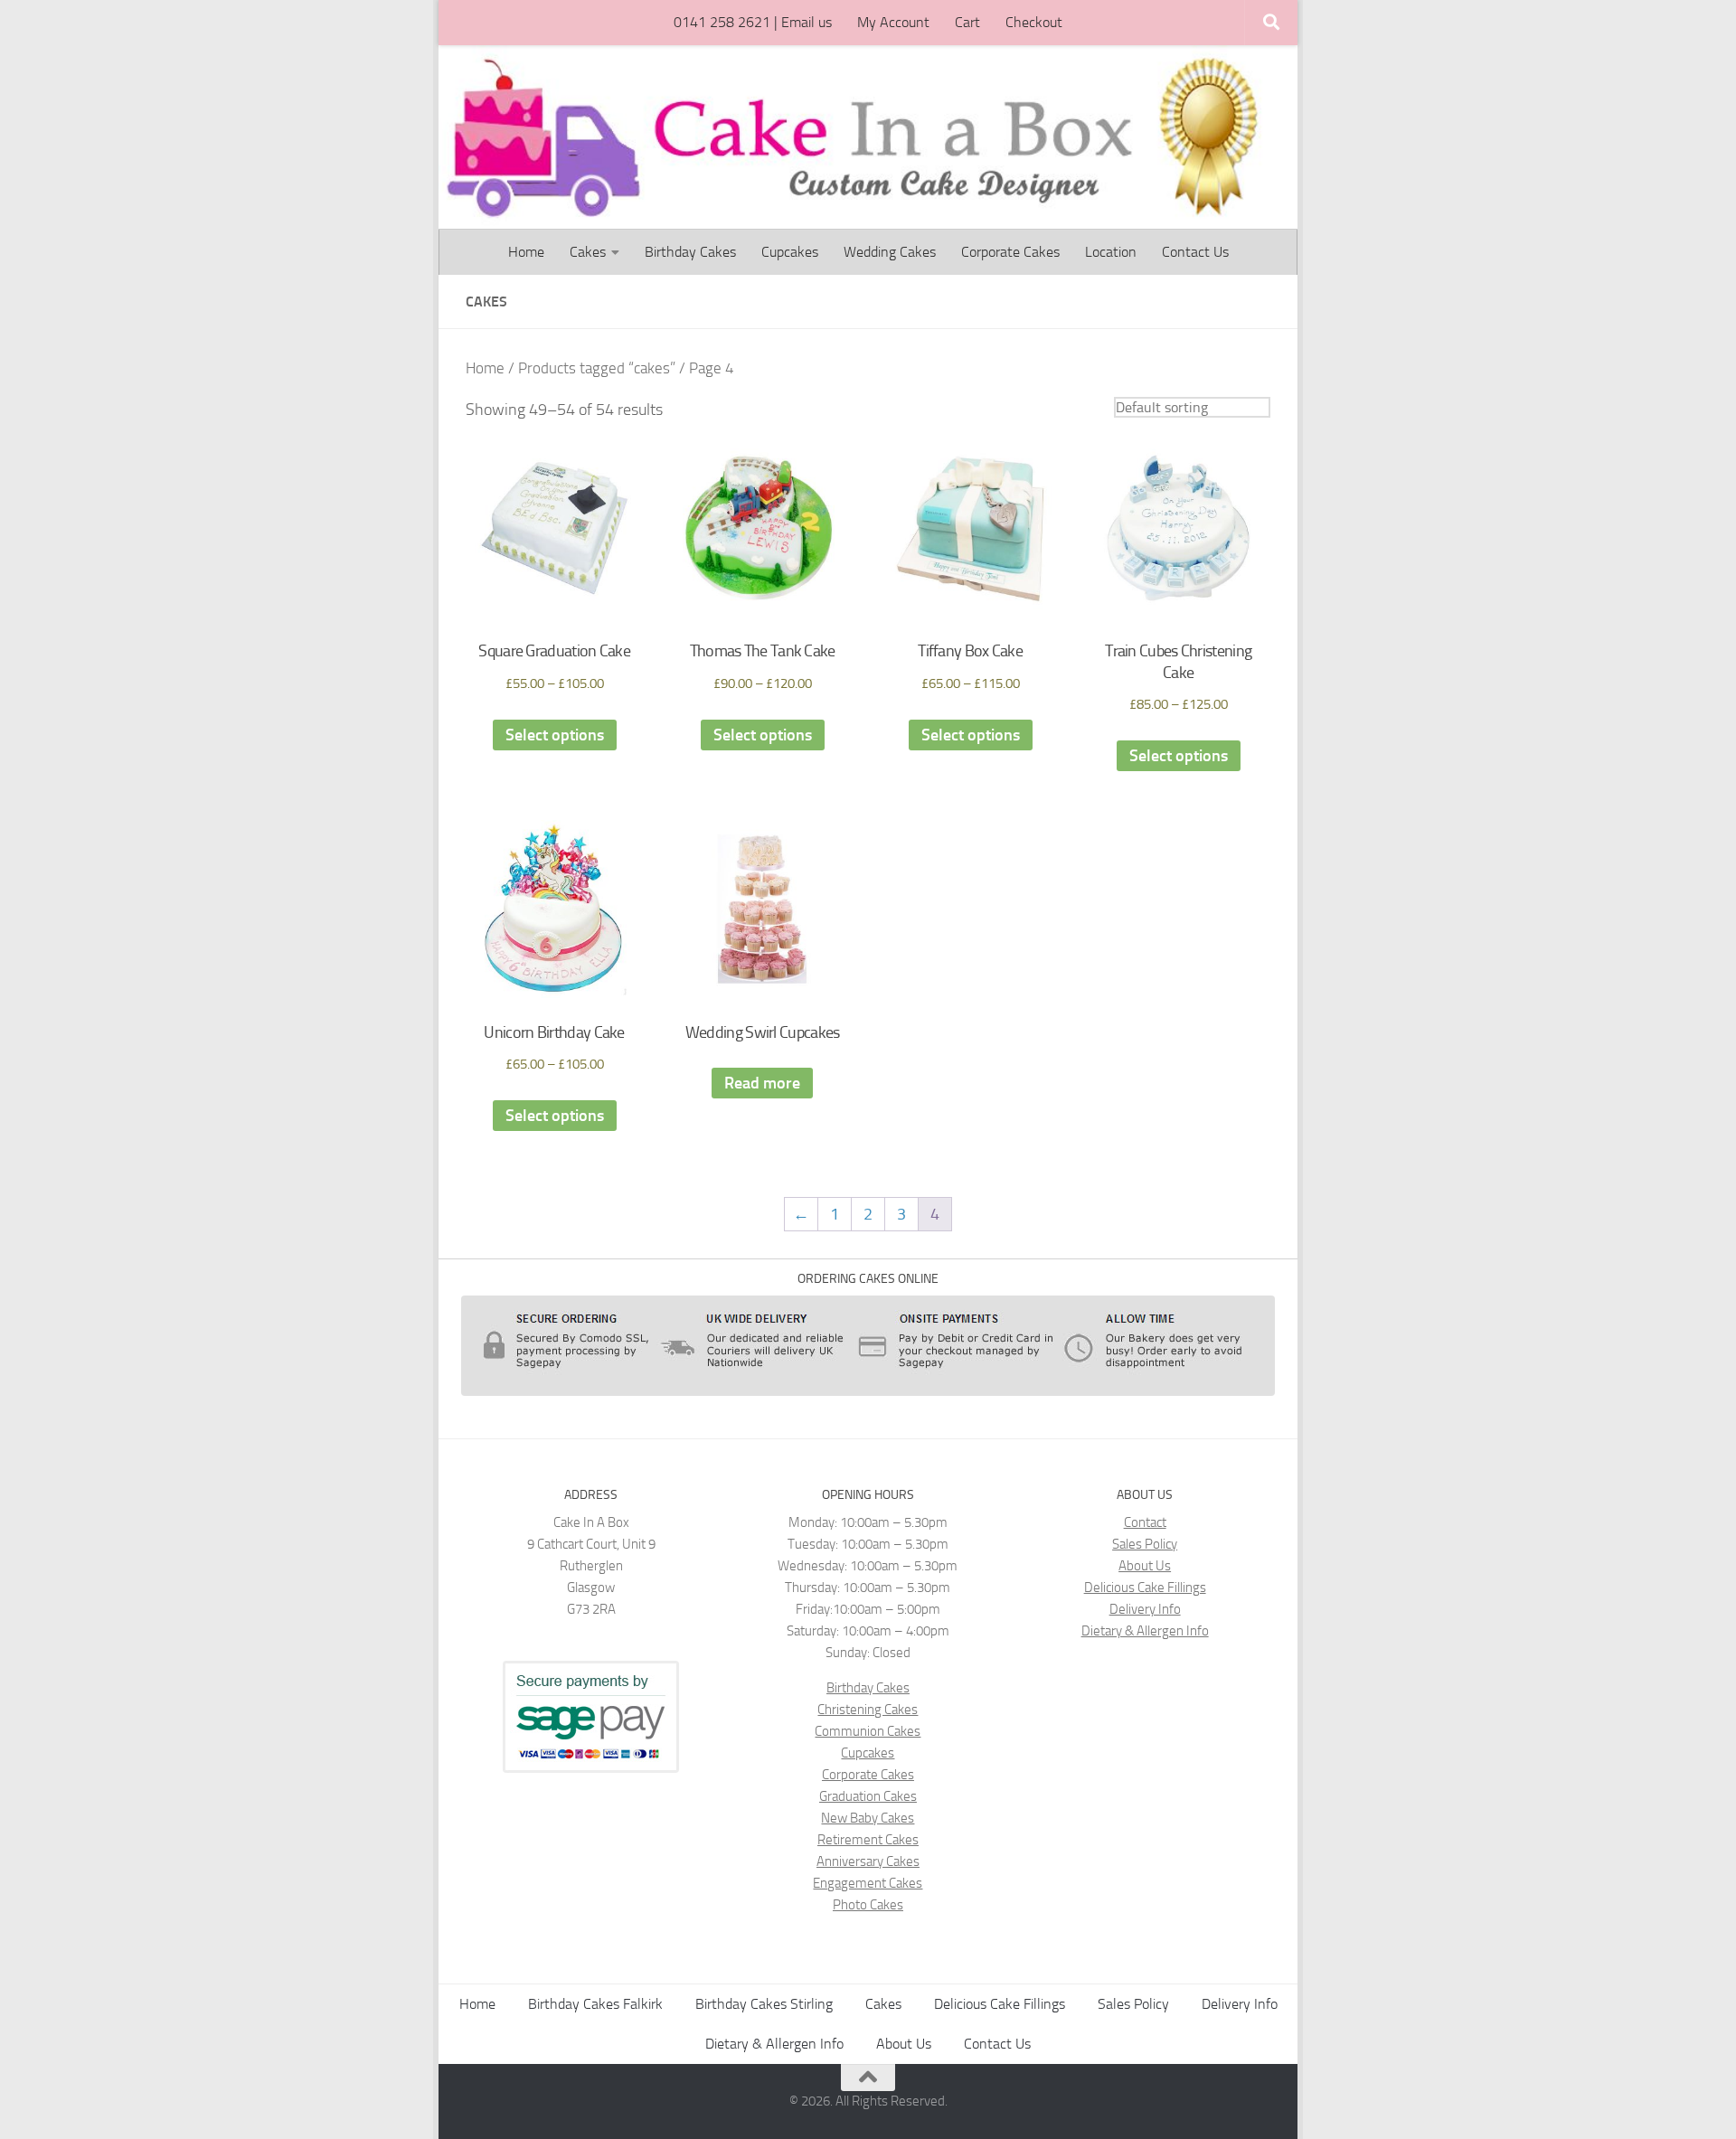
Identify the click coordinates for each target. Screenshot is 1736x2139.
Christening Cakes (868, 1710)
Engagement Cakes (868, 1883)
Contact (1145, 1522)
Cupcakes (790, 252)
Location (1111, 252)
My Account (893, 22)
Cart (967, 22)
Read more (762, 1083)
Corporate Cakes (1010, 252)
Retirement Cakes (868, 1840)
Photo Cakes (868, 1905)
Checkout (1034, 22)
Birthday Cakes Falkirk (595, 2004)
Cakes (588, 252)
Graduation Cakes (868, 1796)
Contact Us (1195, 252)
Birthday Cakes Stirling (764, 2004)
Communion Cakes (868, 1731)
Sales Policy (1145, 1544)
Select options (555, 735)
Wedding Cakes (890, 252)
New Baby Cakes (868, 1818)
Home (526, 252)
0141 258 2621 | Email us (753, 22)
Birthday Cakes (690, 252)
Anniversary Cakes (868, 1861)
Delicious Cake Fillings (1145, 1588)
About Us (1145, 1566)
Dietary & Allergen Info (1145, 1631)
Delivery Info (1145, 1609)
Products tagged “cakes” (597, 368)
